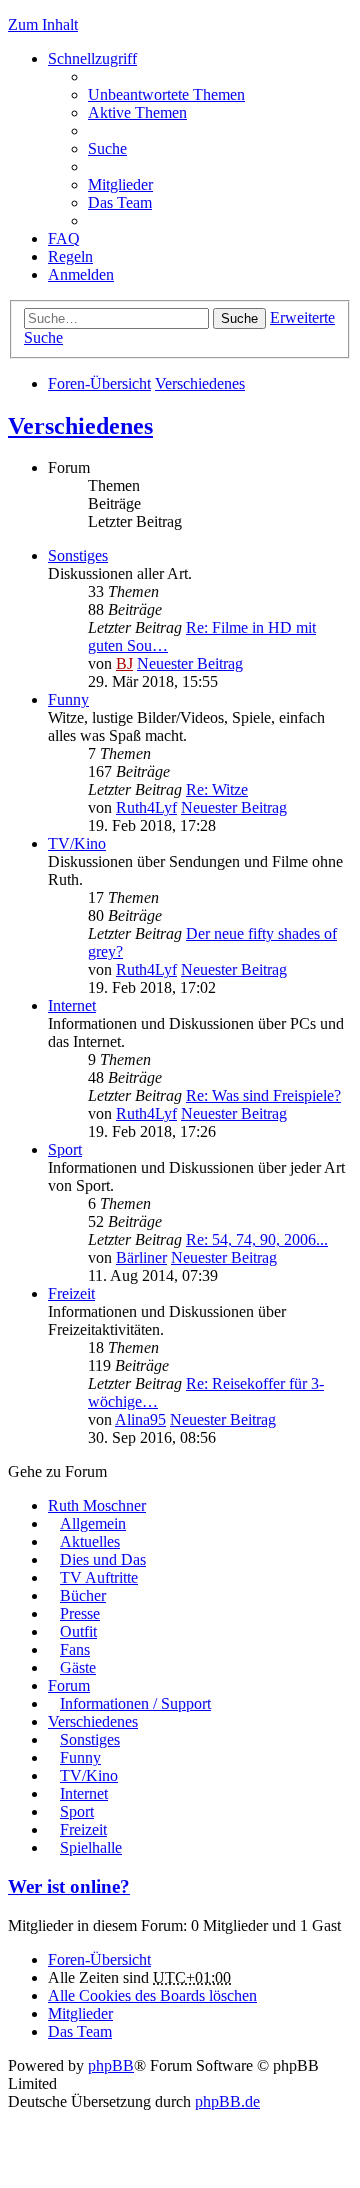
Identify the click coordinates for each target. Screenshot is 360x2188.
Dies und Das (103, 1559)
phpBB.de (227, 2101)
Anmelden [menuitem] (81, 274)
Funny (68, 699)
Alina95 (140, 1419)
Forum (69, 1685)
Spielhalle (91, 1847)
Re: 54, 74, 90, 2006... (257, 1239)
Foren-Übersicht (99, 383)
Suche (239, 318)
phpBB (111, 2065)
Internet (72, 1005)
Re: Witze (217, 789)
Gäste (78, 1667)
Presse (80, 1613)
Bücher (83, 1595)
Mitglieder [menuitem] (120, 184)
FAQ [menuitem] (64, 238)
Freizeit (71, 1293)
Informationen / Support (135, 1703)
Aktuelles (90, 1541)
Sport (65, 1149)
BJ (124, 663)
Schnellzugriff (92, 58)
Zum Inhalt (43, 24)
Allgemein (93, 1523)
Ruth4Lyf (146, 807)
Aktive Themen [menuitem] (137, 112)
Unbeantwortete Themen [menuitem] (166, 94)
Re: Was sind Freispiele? (263, 1095)
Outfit (78, 1631)
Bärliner (141, 1257)
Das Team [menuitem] (120, 202)
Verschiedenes (200, 383)
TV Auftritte (99, 1577)
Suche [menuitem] (107, 148)
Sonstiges (78, 555)
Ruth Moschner (97, 1505)
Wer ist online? (69, 1886)
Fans (75, 1649)
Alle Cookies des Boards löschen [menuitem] (152, 1995)
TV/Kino (77, 843)
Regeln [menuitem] (70, 256)
